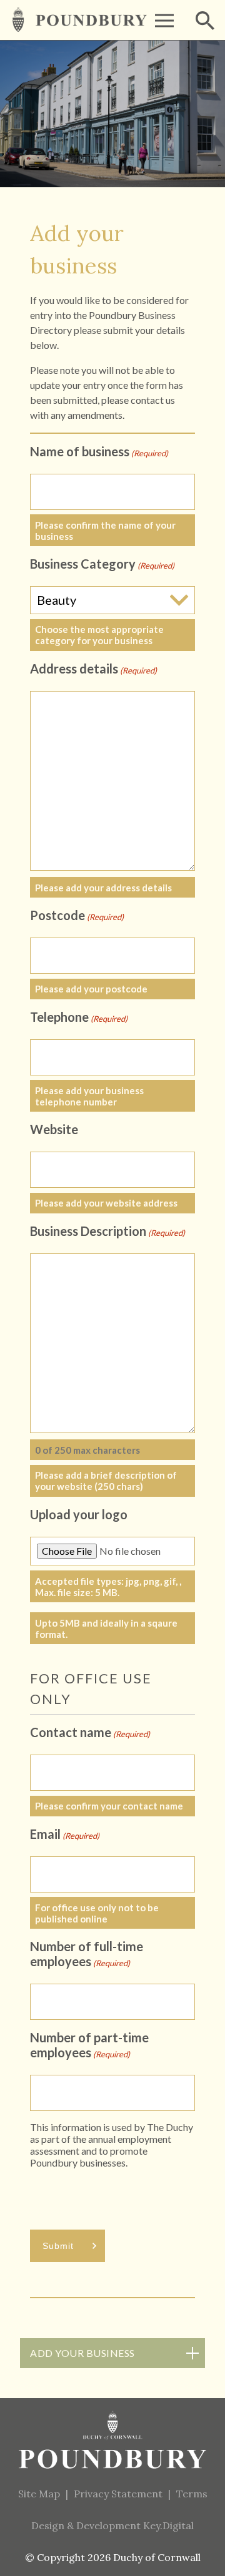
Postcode (77, 915)
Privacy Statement (118, 2494)
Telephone (79, 1017)
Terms (192, 2494)
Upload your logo (79, 1514)
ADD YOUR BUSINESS (82, 2353)
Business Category (102, 564)
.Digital (168, 2525)
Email (65, 1834)
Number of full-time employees (87, 1954)
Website (54, 1129)
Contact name (90, 1732)
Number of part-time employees (89, 2045)
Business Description (107, 1231)
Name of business (99, 451)
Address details (93, 668)
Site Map (39, 2494)
